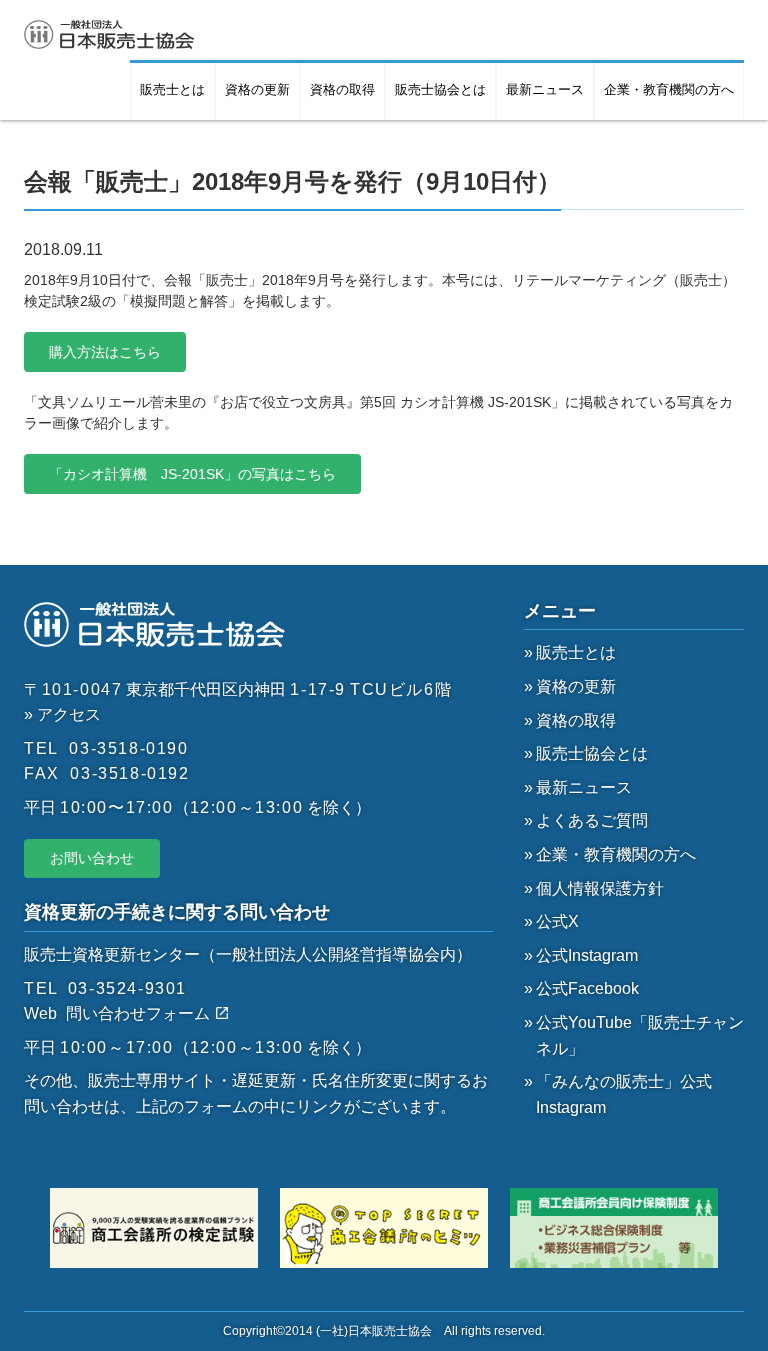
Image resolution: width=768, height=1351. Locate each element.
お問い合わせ (92, 858)
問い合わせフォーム (140, 1013)
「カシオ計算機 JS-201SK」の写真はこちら (192, 474)
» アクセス (62, 714)
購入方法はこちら (105, 352)
